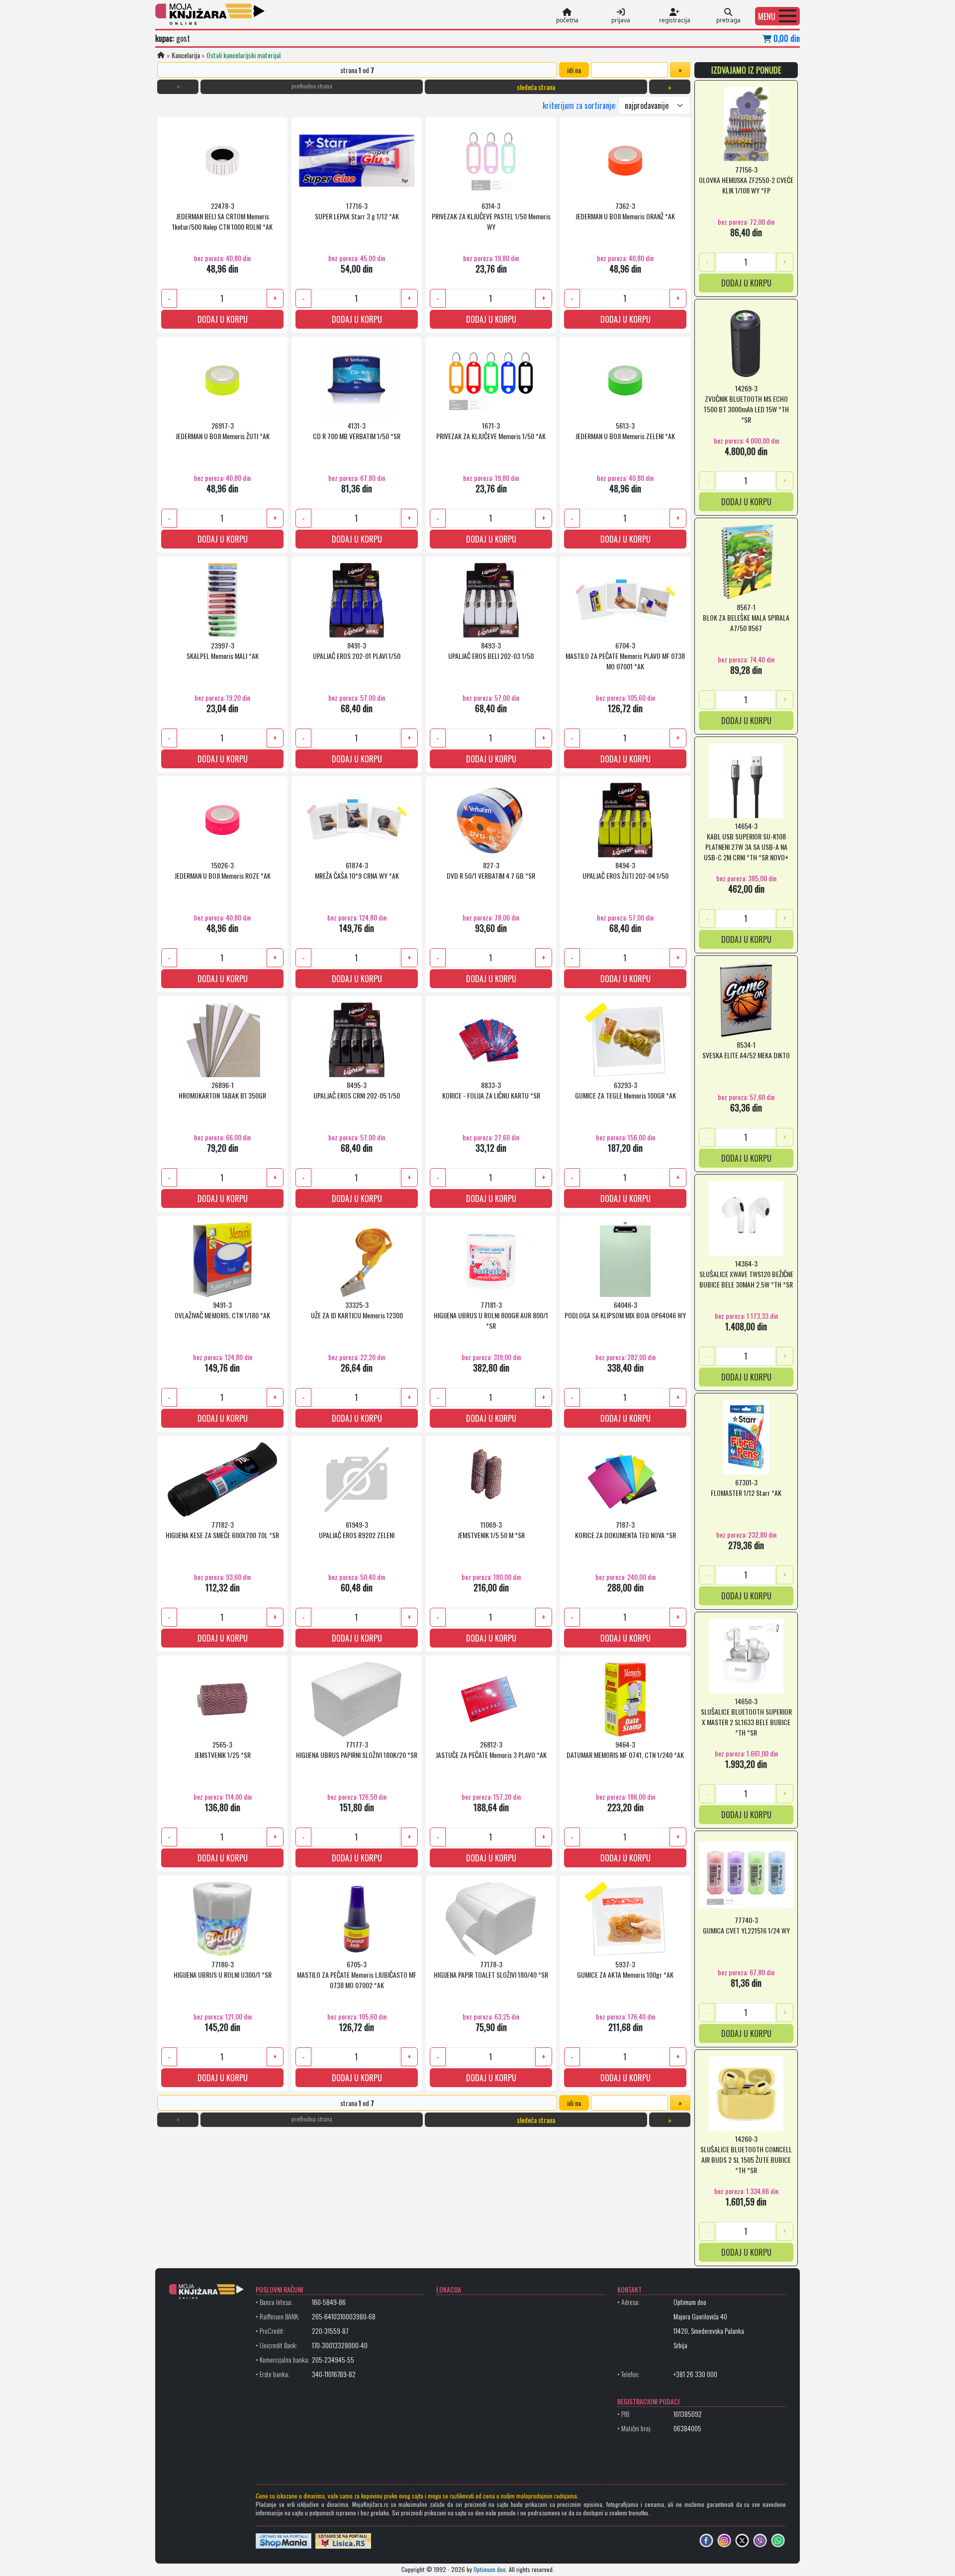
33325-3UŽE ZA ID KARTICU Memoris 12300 (357, 1310)
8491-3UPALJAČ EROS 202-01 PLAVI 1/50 (357, 650)
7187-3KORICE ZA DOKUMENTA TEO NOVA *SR (625, 1530)
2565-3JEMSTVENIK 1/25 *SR (223, 1749)
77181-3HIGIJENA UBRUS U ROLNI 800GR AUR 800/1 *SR (491, 1315)
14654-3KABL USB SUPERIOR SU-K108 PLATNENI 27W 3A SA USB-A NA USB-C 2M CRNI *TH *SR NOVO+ (746, 841)
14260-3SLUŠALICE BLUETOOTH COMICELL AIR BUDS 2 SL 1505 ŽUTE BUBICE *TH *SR (746, 2154)
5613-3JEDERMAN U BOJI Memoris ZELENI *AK (625, 431)
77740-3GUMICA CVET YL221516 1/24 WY (746, 1925)
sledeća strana (536, 87)
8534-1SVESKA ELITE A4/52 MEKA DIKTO (746, 1050)
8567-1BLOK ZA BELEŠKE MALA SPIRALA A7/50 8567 (746, 617)
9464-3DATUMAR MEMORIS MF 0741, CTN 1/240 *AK (625, 1749)
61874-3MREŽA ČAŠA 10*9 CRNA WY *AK (357, 870)
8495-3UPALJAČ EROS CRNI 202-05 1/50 (357, 1090)
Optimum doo (490, 2569)
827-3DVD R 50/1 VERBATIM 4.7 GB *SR (491, 870)
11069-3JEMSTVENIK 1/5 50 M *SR (491, 1530)
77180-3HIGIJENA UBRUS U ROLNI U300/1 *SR (223, 1969)
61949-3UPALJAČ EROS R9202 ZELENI (357, 1530)
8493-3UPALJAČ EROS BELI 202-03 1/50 (491, 650)
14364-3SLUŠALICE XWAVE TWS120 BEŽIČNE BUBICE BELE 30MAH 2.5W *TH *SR (746, 1274)
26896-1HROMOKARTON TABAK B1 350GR (222, 1090)
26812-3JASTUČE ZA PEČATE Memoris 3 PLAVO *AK (491, 1749)
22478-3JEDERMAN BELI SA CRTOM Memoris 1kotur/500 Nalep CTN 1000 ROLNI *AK (222, 216)
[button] (777, 16)
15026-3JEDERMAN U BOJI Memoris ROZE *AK (223, 870)
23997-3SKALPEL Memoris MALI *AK (223, 650)
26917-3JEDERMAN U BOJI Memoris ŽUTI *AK (223, 431)
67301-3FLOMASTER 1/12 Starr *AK (746, 1487)
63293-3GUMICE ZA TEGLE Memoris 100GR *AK (625, 1090)
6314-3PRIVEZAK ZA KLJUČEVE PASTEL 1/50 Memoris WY (491, 216)
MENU (767, 16)
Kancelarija (186, 55)
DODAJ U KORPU (223, 319)
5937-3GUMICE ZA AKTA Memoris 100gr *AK (625, 1969)
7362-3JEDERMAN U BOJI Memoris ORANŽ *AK (625, 211)
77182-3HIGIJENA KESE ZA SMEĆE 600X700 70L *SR (222, 1530)
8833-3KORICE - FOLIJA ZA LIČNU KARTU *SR (491, 1090)
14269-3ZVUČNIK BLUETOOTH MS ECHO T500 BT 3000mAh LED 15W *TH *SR (746, 403)
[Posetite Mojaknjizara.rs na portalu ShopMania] (284, 2540)
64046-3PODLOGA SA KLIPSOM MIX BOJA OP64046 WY (625, 1310)
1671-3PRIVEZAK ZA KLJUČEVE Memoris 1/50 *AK (491, 431)
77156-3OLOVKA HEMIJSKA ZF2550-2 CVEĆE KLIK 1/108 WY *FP (746, 180)
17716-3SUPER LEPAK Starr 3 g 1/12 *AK (357, 211)
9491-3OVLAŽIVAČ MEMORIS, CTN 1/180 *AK (222, 1310)
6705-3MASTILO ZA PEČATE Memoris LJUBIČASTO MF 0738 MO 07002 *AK (357, 1975)
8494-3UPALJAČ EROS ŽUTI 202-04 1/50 (625, 870)
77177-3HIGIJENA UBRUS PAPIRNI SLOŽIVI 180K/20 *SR (357, 1749)
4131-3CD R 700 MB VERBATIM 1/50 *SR (357, 431)
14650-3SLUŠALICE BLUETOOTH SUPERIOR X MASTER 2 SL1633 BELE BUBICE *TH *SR (746, 1716)
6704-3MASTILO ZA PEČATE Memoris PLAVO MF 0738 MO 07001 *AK (625, 656)
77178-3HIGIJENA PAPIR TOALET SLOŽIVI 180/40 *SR (491, 1969)
